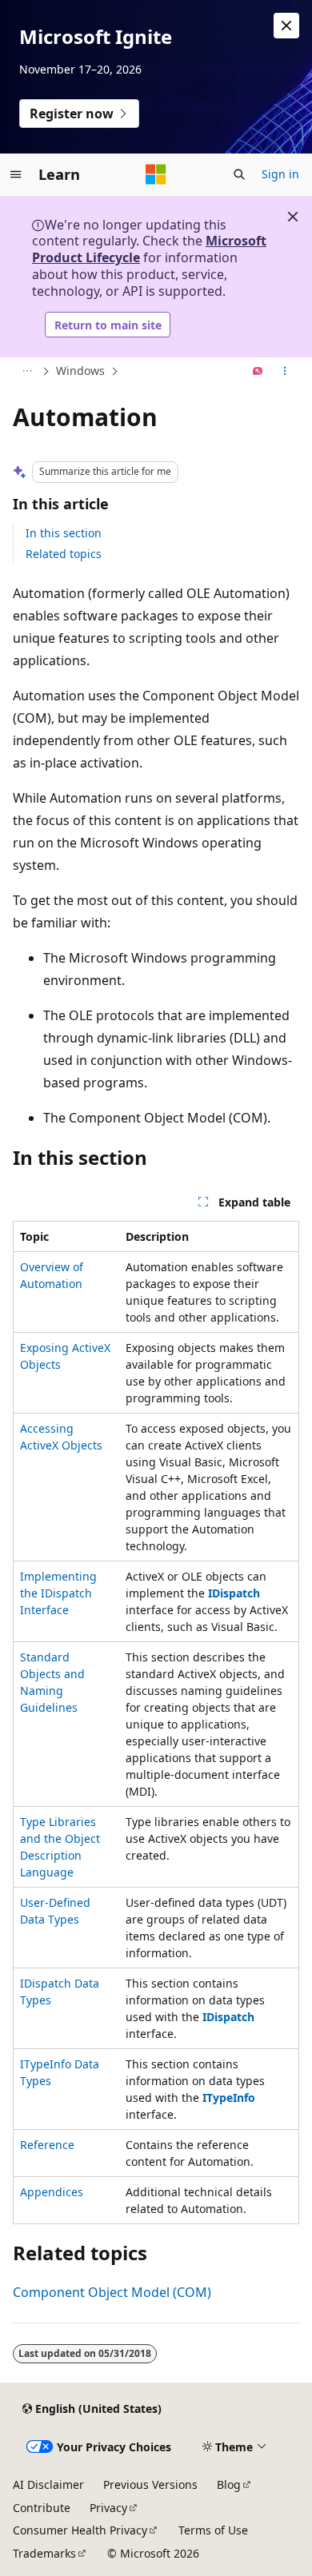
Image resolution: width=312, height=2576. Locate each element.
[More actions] (285, 372)
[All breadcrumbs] (27, 372)
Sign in (280, 174)
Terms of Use (213, 2530)
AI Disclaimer (48, 2484)
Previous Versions (150, 2484)
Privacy (108, 2508)
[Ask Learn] (258, 372)
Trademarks (44, 2553)
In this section (64, 533)
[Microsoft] (156, 174)
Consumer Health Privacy (80, 2530)
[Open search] (239, 174)
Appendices (52, 2192)
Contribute (42, 2508)
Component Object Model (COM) (112, 2292)
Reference (47, 2145)
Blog (229, 2484)
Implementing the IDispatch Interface (58, 1593)
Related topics (64, 554)
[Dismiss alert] (286, 26)
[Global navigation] (16, 174)
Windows (80, 371)
